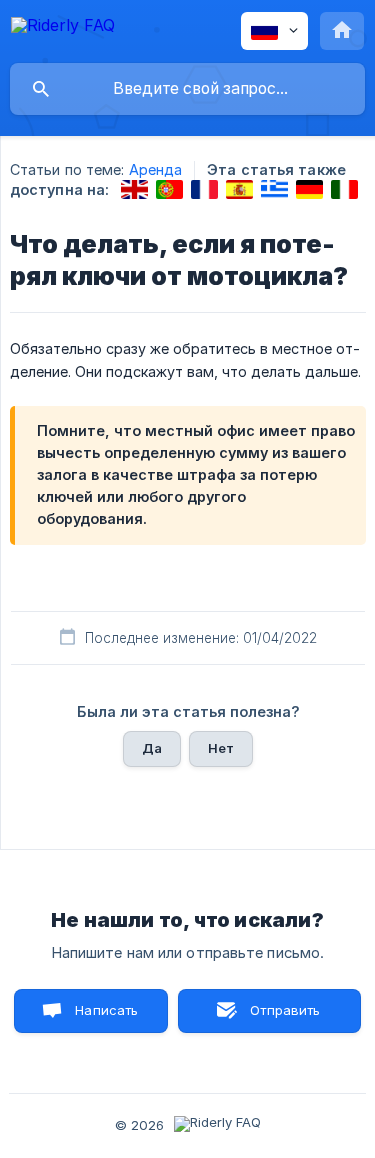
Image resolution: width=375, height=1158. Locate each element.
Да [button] (152, 748)
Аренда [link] (156, 169)
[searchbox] (187, 89)
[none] (63, 28)
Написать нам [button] (106, 1017)
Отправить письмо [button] (282, 1017)
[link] (134, 189)
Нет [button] (221, 748)
